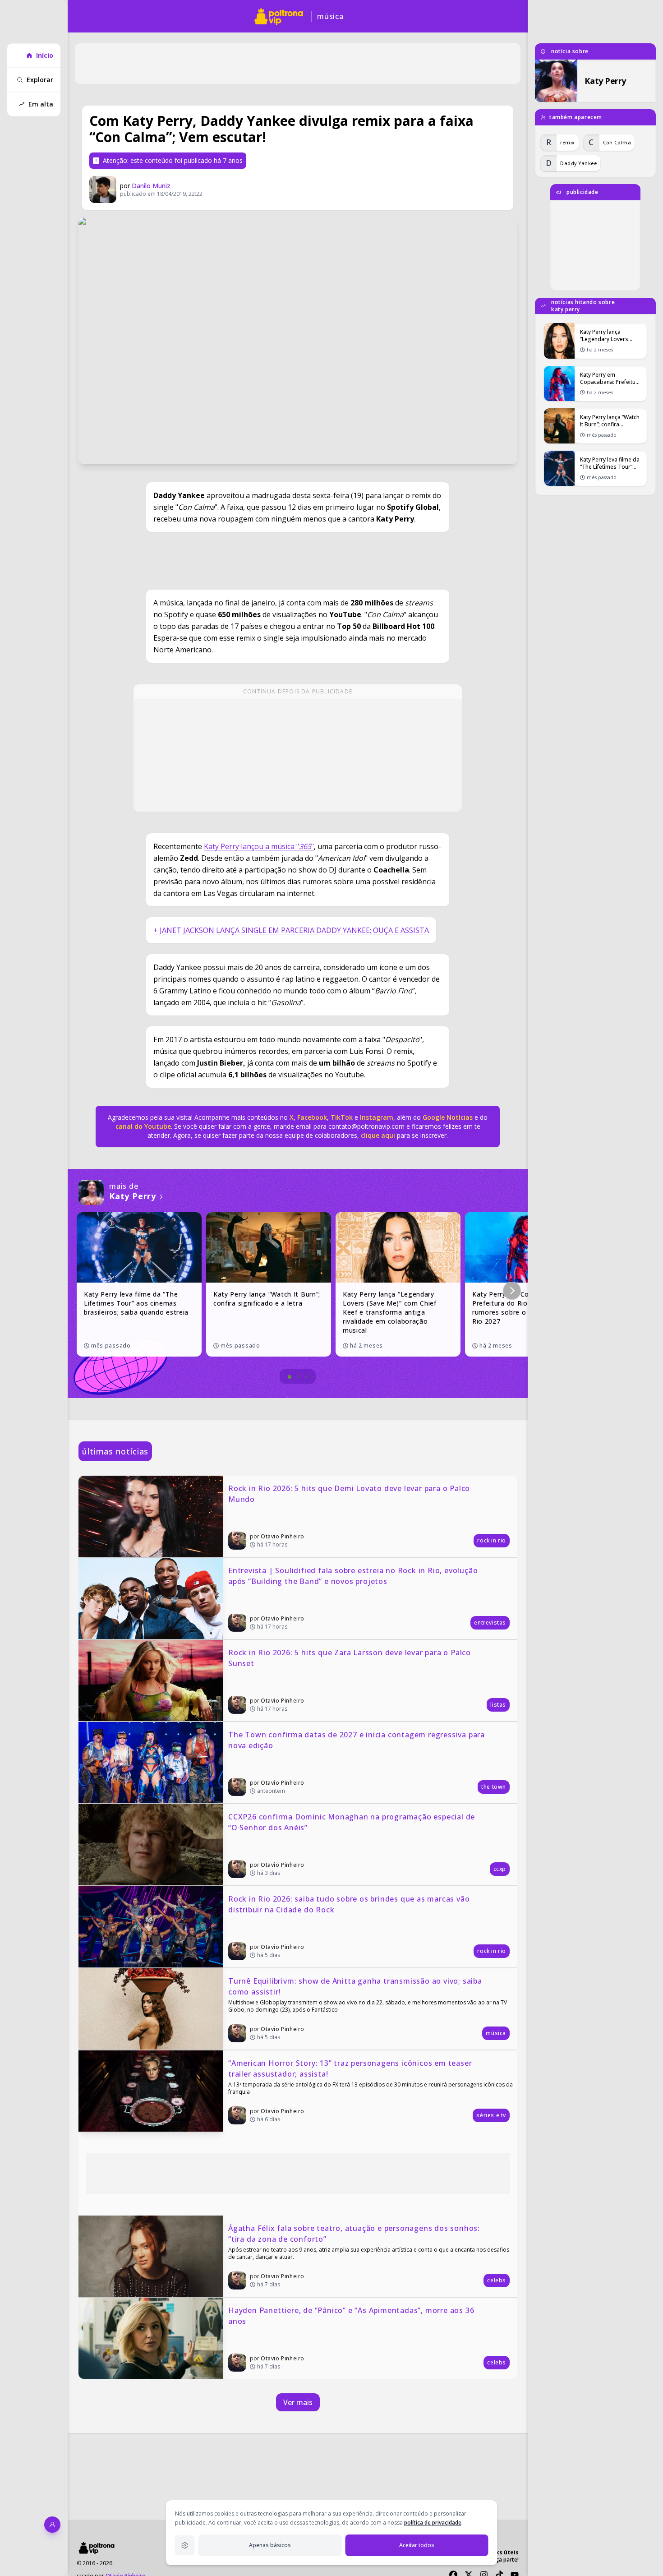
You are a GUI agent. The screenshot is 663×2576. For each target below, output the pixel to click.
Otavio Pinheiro (283, 1536)
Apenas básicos (270, 2545)
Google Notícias (448, 1117)
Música (330, 16)
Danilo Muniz (151, 186)
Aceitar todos (417, 2545)
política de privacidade (433, 2523)
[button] (512, 1291)
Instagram (377, 1117)
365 (305, 846)
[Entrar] (52, 2525)
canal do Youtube (143, 1126)
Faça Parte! (505, 2560)
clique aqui (378, 1135)
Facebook (312, 1117)
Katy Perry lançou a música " (251, 846)
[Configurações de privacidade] (185, 2545)
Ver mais (298, 2402)
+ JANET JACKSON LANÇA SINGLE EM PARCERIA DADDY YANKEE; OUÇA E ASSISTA (291, 930)
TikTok (341, 1117)
